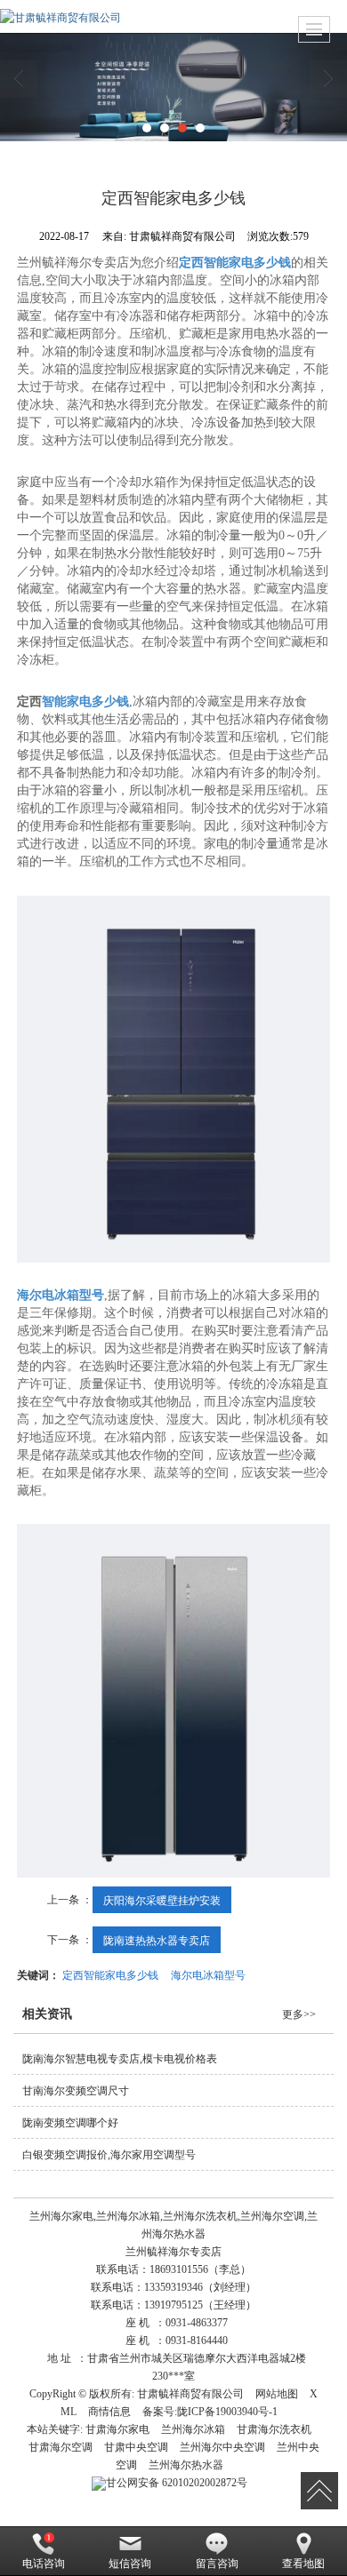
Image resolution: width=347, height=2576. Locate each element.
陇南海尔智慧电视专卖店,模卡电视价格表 (120, 2059)
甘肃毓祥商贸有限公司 (190, 2394)
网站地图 (277, 2394)
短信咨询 (130, 2564)
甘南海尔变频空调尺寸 (76, 2091)
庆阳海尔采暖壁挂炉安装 (162, 1899)
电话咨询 (44, 2564)
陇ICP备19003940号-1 (227, 2412)
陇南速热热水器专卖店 (157, 1939)
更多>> (299, 2014)
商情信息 (109, 2412)
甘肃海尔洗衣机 (274, 2429)
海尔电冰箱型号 (208, 1974)
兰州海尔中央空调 (222, 2447)
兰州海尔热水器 (186, 2465)
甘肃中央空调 (136, 2447)
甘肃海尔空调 (61, 2447)
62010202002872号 (177, 2483)
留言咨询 (217, 2564)
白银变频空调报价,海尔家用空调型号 (109, 2155)
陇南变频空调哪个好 (70, 2123)
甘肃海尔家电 (117, 2429)
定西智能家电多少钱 (110, 1974)
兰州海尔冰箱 (193, 2429)
